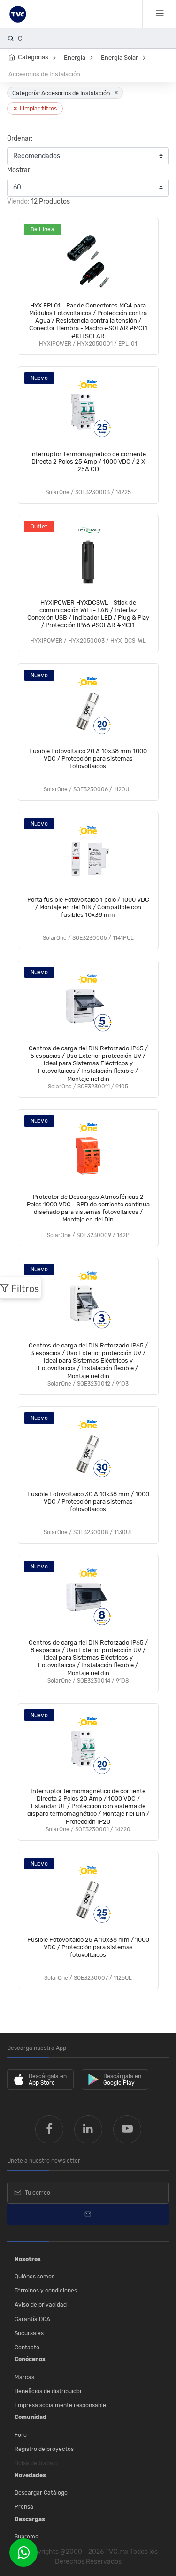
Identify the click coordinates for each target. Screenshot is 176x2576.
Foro (21, 2435)
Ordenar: (20, 138)
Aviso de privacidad (41, 2305)
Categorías (33, 57)
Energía (75, 58)
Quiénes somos (34, 2277)
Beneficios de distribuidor (48, 2391)
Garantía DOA (32, 2319)
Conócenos (30, 2359)
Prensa (24, 2507)
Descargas (30, 2519)
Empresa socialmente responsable (60, 2405)
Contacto (27, 2348)
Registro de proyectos (44, 2449)
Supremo (27, 2537)
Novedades (30, 2475)
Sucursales (29, 2333)
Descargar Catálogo (41, 2493)
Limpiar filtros (35, 108)
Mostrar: (19, 170)
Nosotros (28, 2259)
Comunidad (31, 2417)
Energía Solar (119, 58)
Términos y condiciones (46, 2291)
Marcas (24, 2377)
